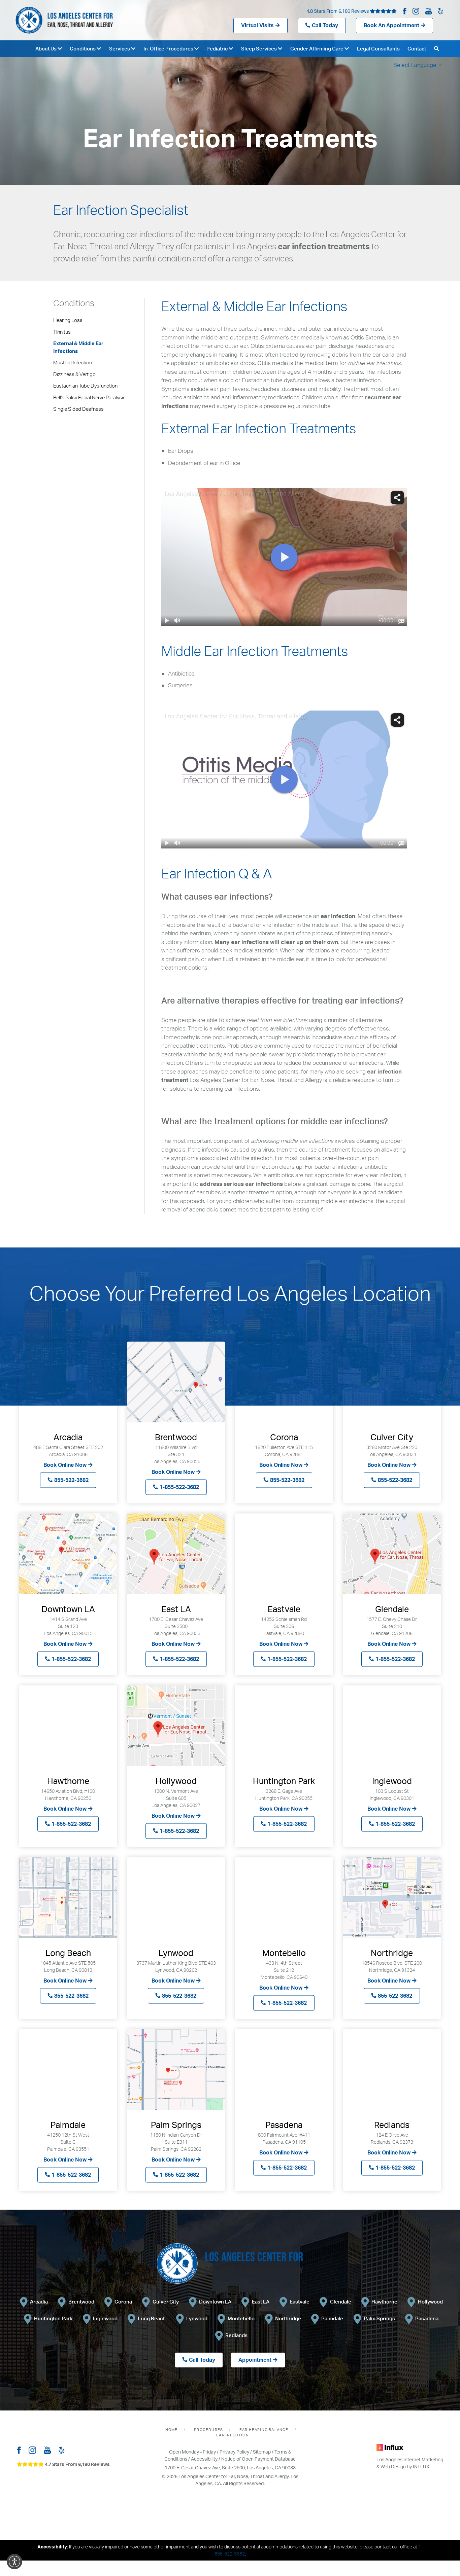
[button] (14, 2562)
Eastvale (300, 2302)
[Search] (437, 49)
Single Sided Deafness (78, 409)
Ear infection (233, 2435)
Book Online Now (65, 1465)
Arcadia (39, 2302)
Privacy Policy (234, 2452)
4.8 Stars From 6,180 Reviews (338, 11)
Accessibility (204, 2459)
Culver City (166, 2302)
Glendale (341, 2302)
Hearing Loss (68, 320)
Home (172, 2430)
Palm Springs (379, 2318)
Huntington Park (53, 2318)
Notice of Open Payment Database (258, 2459)
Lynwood (197, 2318)
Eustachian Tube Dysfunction (85, 386)
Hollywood (430, 2302)
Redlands (236, 2335)
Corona (123, 2302)
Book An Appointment (391, 25)
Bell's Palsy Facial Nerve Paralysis (89, 397)
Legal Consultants (378, 49)
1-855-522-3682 (179, 1487)
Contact (417, 49)
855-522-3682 (71, 1480)
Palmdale (332, 2318)
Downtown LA (215, 2302)
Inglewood (105, 2318)
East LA (261, 2302)
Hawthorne (384, 2302)
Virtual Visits (257, 25)
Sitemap (262, 2452)
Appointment (255, 2360)
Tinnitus (62, 332)
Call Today (325, 25)
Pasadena (427, 2318)
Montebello (241, 2318)
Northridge (288, 2318)
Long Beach (152, 2318)
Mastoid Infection (73, 362)
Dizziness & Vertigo (74, 374)
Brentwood (81, 2302)
